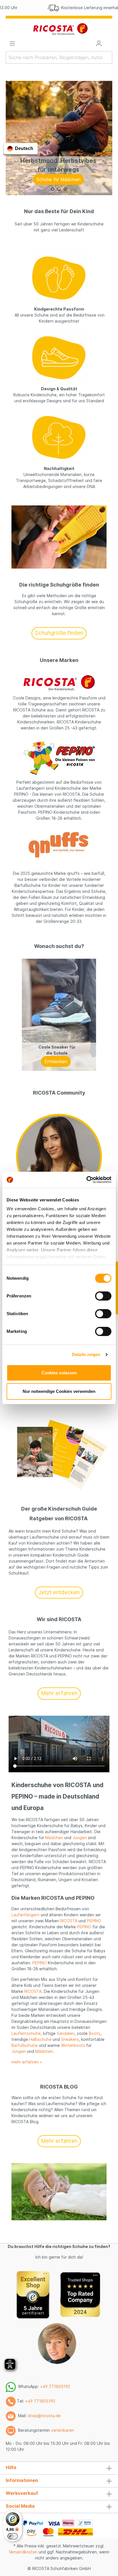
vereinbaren (63, 2430)
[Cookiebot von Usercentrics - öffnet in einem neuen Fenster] (86, 1180)
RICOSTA (69, 1921)
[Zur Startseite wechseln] (60, 29)
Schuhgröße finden (59, 633)
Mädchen (54, 1838)
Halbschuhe (40, 2039)
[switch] (103, 1296)
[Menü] (12, 43)
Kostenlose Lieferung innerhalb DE (66, 8)
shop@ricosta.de (44, 2416)
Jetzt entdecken (59, 1592)
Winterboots (73, 2045)
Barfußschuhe (25, 2045)
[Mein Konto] (99, 43)
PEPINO (94, 1921)
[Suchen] (109, 57)
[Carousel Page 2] (59, 189)
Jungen (80, 1838)
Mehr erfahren (59, 1693)
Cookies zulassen (59, 1373)
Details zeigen (86, 1354)
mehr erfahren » (27, 2062)
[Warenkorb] (109, 42)
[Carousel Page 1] (53, 189)
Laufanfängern (25, 1915)
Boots (95, 2033)
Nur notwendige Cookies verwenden (59, 1391)
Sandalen (66, 2033)
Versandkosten (23, 2552)
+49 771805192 (55, 2386)
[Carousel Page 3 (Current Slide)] (65, 189)
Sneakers (70, 2039)
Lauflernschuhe (26, 2033)
